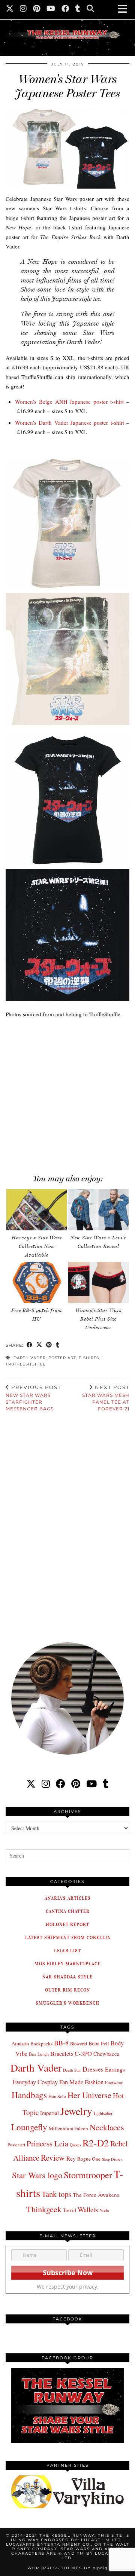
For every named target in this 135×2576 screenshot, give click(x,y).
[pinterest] (76, 1784)
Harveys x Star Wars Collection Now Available (37, 1246)
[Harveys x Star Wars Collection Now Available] (37, 1210)
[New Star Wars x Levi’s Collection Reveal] (99, 1210)
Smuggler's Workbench (67, 2003)
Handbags (29, 2095)
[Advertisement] (67, 1092)
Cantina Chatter (68, 1911)
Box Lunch (39, 2054)
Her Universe (89, 2095)
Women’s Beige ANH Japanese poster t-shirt (69, 402)
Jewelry (76, 2111)
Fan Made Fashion (81, 2082)
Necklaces (107, 2127)
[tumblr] (78, 9)
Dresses (93, 2069)
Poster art (62, 1358)
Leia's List (67, 1951)
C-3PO (83, 2053)
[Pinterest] (37, 9)
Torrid (70, 2210)
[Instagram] (23, 9)
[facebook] (61, 1784)
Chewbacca (106, 2054)
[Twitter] (10, 9)
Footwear (114, 2082)
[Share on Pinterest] (49, 1345)
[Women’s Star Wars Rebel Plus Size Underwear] (99, 1282)
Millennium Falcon (68, 2128)
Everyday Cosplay (35, 2082)
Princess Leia (47, 2143)
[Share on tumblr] (58, 1345)
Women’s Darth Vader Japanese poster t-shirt (70, 422)
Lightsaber (103, 2113)
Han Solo (57, 2096)
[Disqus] (67, 1525)
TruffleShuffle (26, 1364)
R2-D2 (96, 2143)
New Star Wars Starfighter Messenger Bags (33, 1398)
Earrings (115, 2069)
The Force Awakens (96, 2195)
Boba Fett (99, 2043)
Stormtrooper (88, 2175)
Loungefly (29, 2127)
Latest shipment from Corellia (68, 1937)
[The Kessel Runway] (67, 25)
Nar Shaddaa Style (67, 1977)
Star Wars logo (37, 2175)
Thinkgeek (44, 2209)
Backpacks (41, 2044)
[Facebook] (65, 9)
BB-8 (61, 2043)
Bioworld (79, 2044)
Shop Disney (112, 2159)
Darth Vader (30, 1358)
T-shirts (89, 1358)
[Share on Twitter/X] (39, 1345)
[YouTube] (51, 9)
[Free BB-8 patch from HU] (37, 1282)
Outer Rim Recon (67, 1990)
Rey (71, 2158)
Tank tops (56, 2194)
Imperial (49, 2113)
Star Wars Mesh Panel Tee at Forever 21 (106, 1398)
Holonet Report (67, 1924)
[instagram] (46, 1784)
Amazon (20, 2043)
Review (53, 2157)
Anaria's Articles (68, 1898)
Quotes (75, 2145)
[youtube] (91, 1784)
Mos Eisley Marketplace (67, 1964)
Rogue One (89, 2159)
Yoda (104, 2211)
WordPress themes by (67, 2568)
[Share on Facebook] (30, 1345)
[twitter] (31, 1784)
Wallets (88, 2209)
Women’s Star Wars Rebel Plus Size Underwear (98, 1319)
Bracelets (62, 2053)
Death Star (72, 2070)
